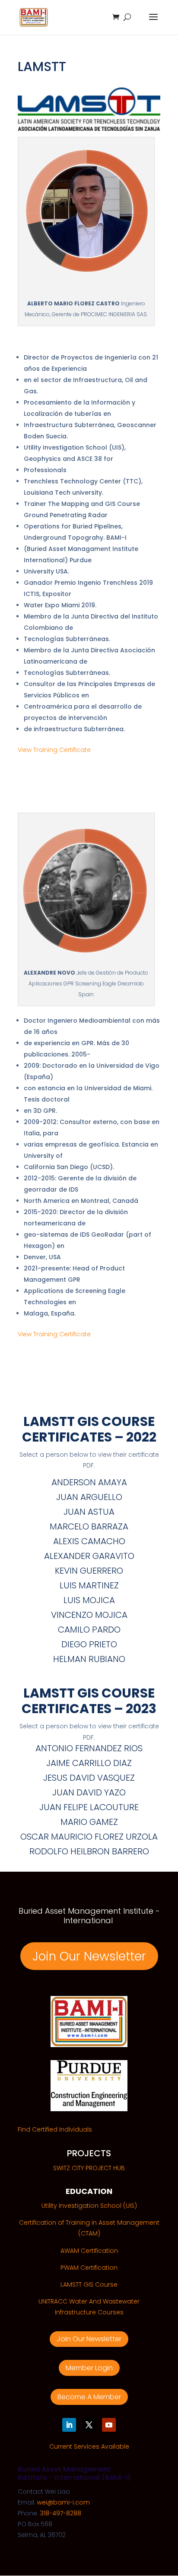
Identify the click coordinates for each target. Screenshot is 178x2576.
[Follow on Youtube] (109, 2425)
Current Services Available (89, 2446)
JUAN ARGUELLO (89, 1497)
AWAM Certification (89, 2251)
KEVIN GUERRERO (89, 1571)
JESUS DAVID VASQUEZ (89, 1778)
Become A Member (89, 2397)
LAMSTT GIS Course (89, 2284)
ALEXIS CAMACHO (89, 1541)
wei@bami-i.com (64, 2502)
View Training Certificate (55, 750)
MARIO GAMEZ (89, 1822)
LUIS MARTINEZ (89, 1585)
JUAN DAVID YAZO (89, 1792)
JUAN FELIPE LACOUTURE (89, 1807)
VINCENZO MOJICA (89, 1615)
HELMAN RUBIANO (89, 1659)
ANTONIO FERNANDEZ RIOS (89, 1748)
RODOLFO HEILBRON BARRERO (89, 1851)
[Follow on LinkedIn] (69, 2425)
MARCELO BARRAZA (89, 1526)
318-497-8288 (61, 2513)
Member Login (89, 2368)
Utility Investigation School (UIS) (89, 2206)
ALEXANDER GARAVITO (89, 1556)
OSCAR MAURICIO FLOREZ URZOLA (89, 1837)
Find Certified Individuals (55, 2129)
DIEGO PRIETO (89, 1644)
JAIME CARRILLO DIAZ (89, 1763)
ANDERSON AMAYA (89, 1482)
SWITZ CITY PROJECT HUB (89, 2168)
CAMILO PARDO (89, 1630)
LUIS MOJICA (89, 1600)
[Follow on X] (89, 2425)
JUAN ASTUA (89, 1512)
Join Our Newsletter (89, 1956)
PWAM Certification (89, 2268)
